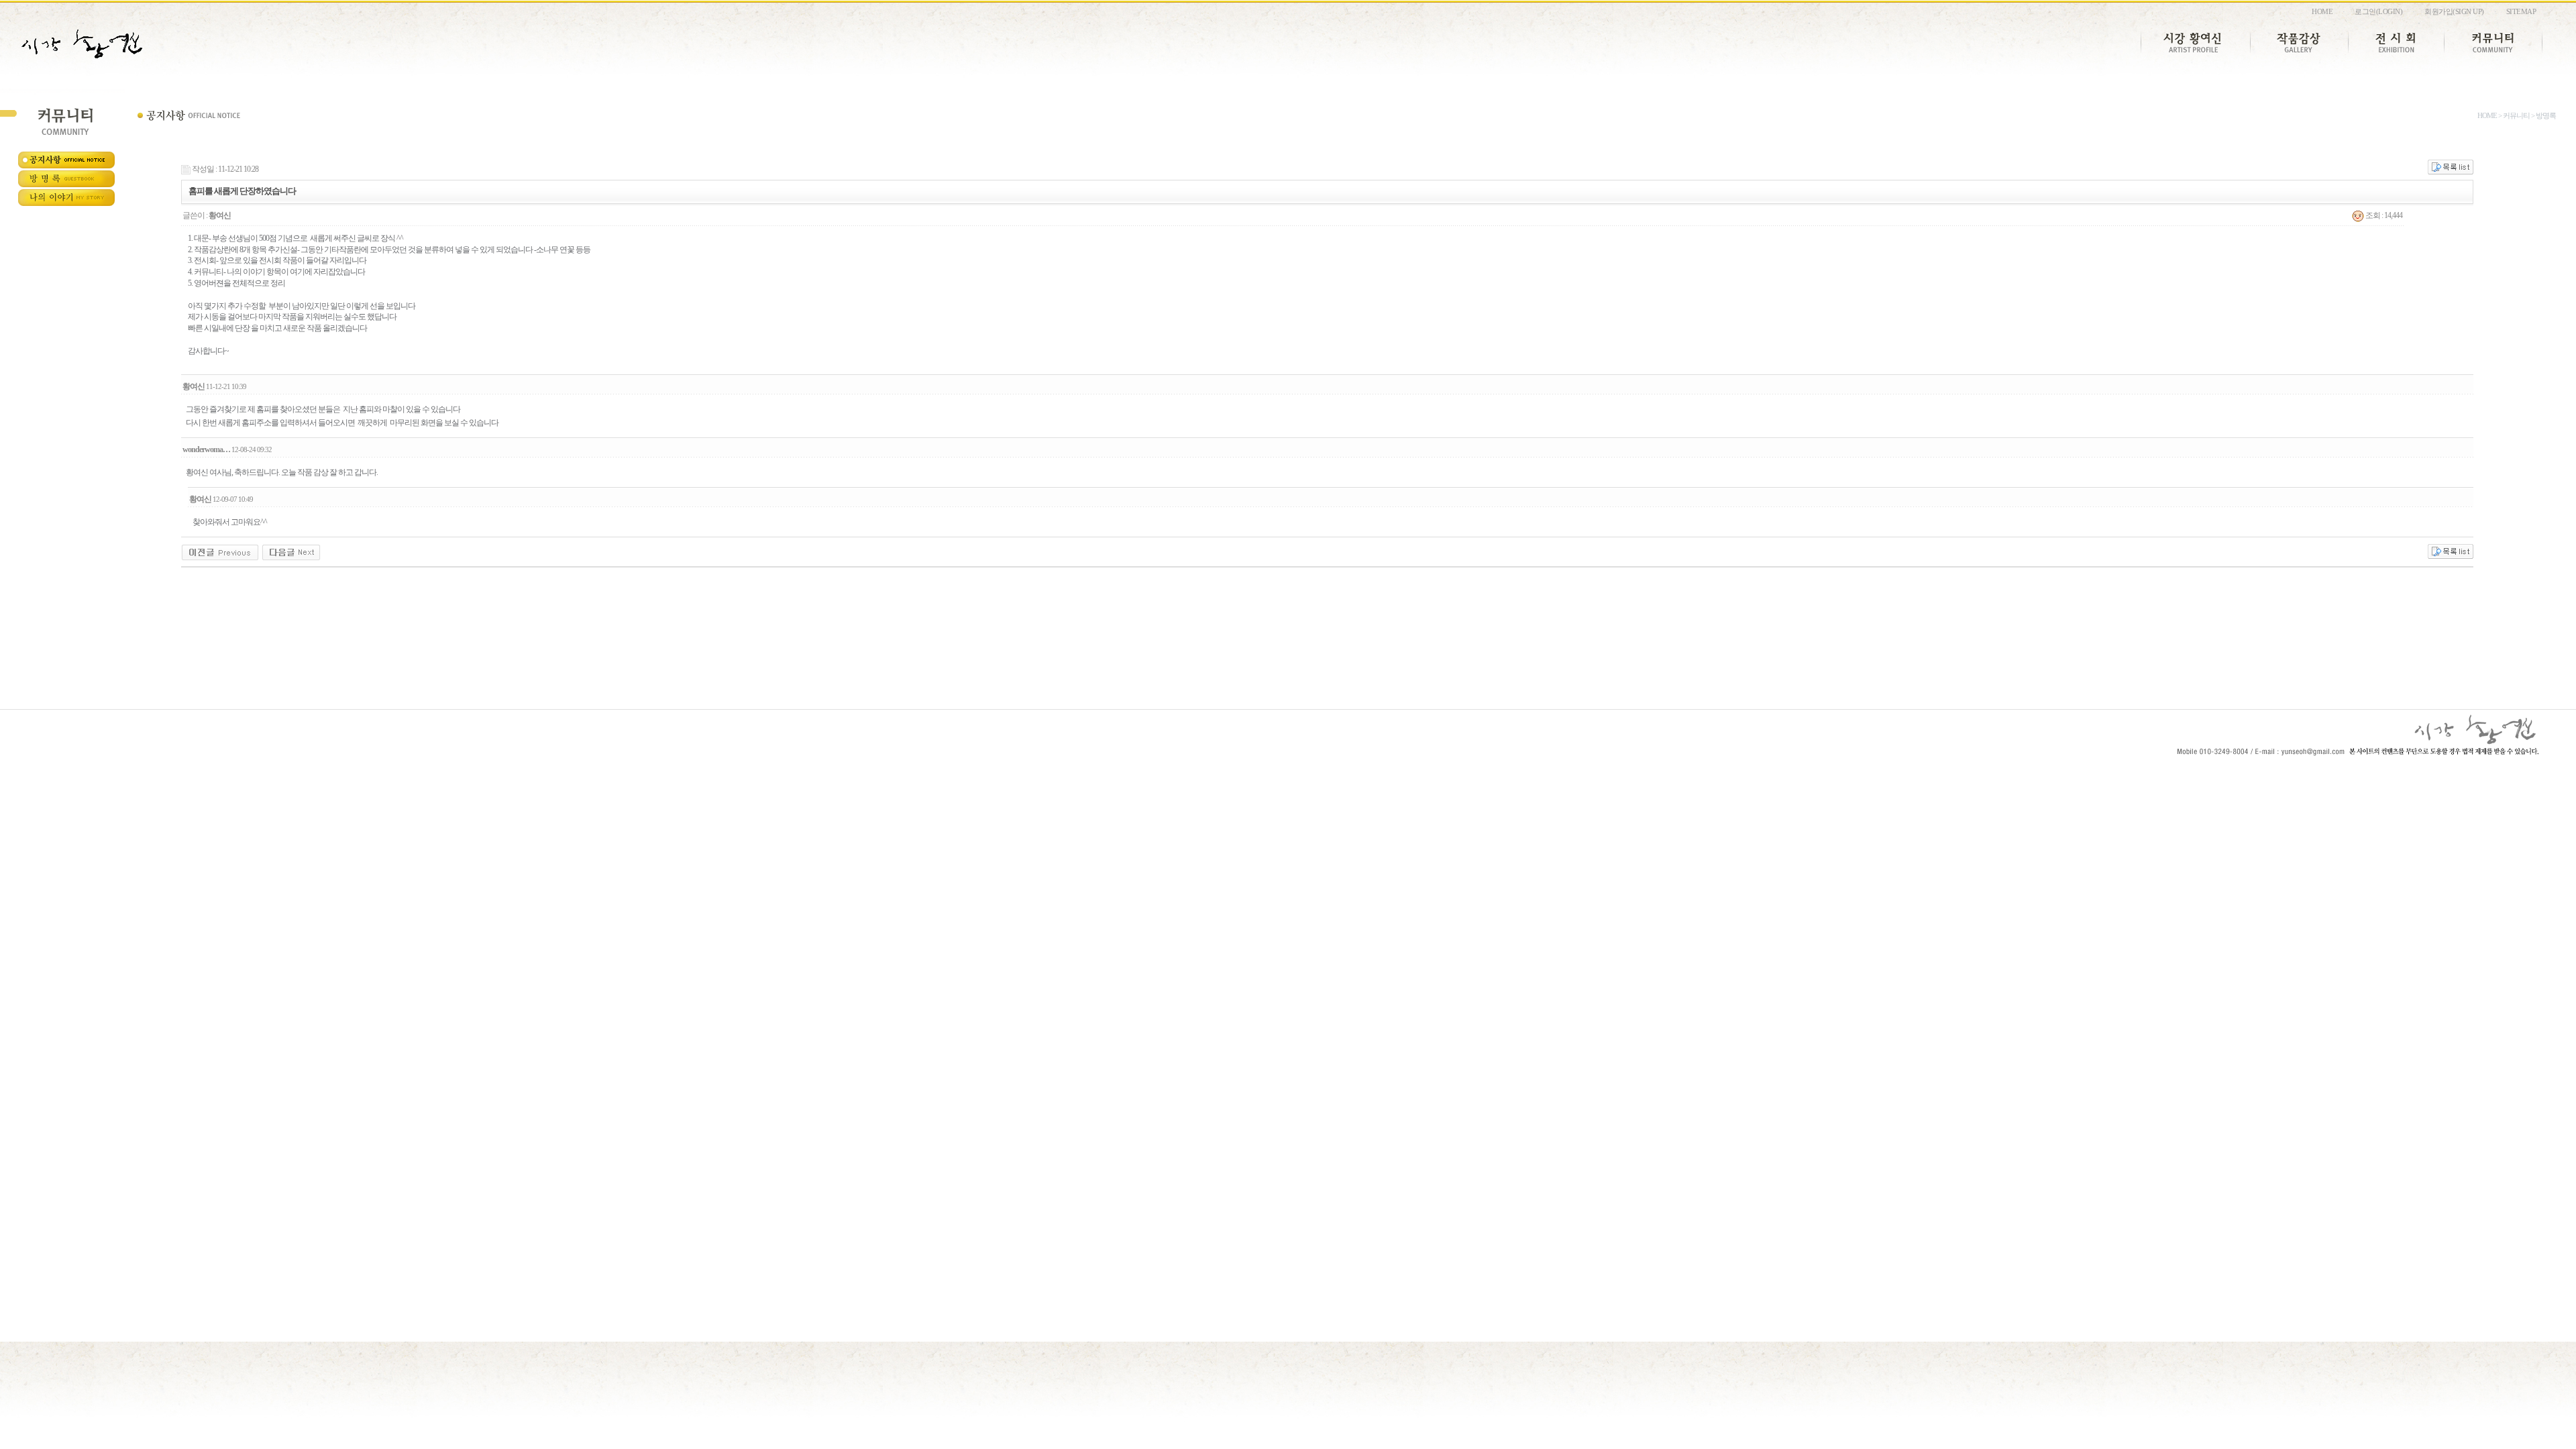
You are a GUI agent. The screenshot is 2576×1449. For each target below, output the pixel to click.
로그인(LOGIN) (2378, 11)
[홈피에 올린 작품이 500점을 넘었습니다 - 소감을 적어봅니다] (291, 552)
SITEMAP (2521, 11)
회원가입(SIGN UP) (2454, 11)
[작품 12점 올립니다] (220, 552)
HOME (2322, 11)
